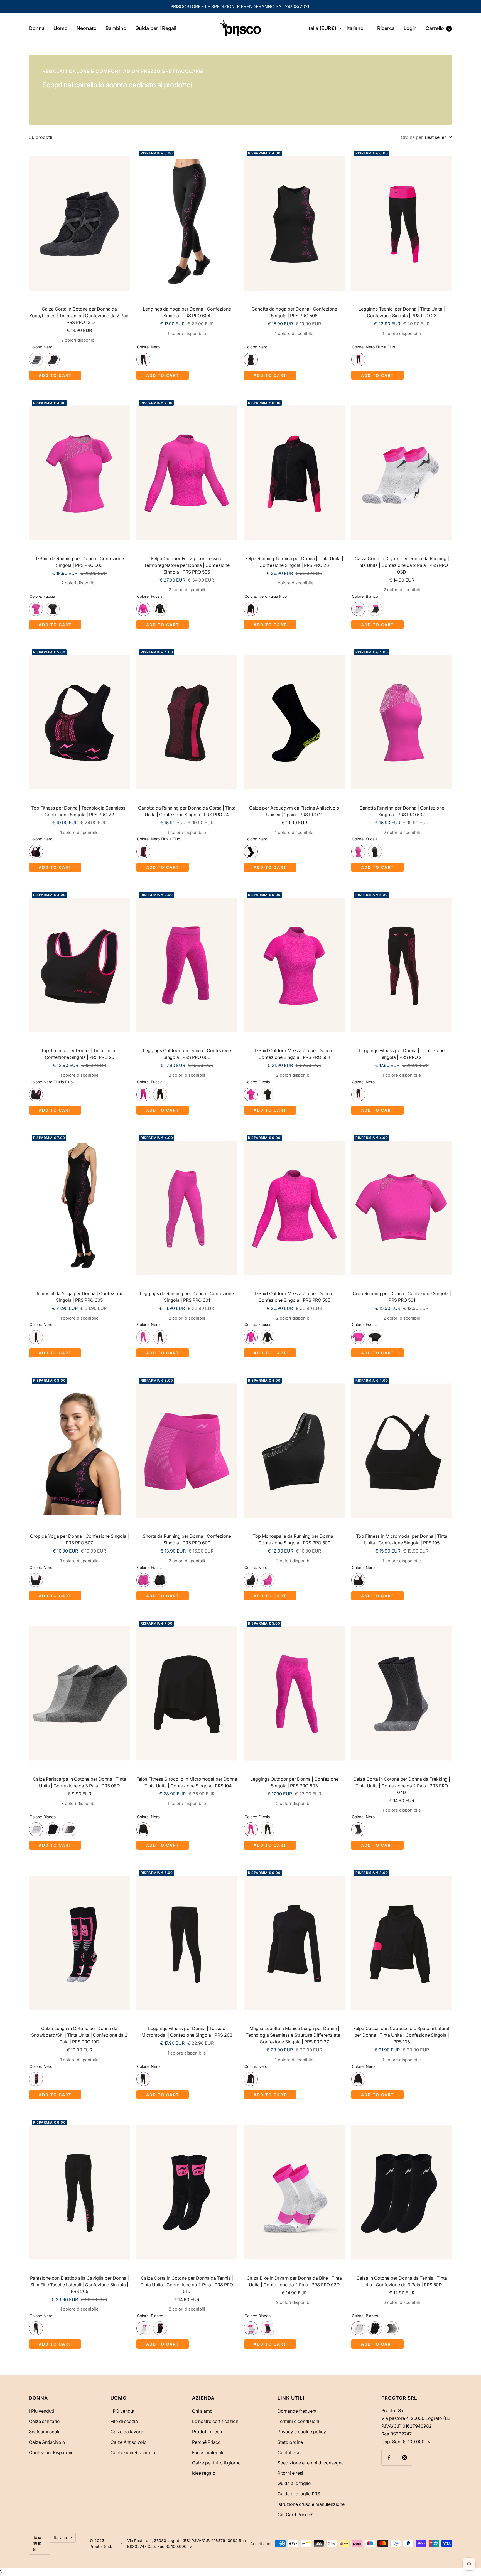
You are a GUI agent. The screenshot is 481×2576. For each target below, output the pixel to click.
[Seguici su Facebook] (389, 2458)
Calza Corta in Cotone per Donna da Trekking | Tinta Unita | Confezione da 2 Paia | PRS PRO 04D (402, 1786)
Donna (37, 28)
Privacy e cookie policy (302, 2432)
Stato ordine (290, 2442)
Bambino (116, 28)
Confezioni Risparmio (51, 2452)
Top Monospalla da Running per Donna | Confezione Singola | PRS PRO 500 (294, 1539)
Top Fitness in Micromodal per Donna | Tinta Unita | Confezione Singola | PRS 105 (402, 1539)
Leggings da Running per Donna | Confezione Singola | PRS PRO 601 (187, 1297)
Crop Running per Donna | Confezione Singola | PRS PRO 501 (402, 1297)
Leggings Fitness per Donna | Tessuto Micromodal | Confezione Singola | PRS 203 (187, 2032)
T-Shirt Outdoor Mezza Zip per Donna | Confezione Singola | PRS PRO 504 (294, 1054)
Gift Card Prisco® (295, 2515)
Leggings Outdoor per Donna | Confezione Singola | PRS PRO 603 (294, 1782)
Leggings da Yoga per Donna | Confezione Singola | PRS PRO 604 (187, 312)
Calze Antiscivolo (47, 2442)
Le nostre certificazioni (216, 2421)
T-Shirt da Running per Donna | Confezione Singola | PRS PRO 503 (79, 562)
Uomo (61, 28)
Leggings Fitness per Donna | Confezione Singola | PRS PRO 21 (402, 1054)
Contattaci (288, 2452)
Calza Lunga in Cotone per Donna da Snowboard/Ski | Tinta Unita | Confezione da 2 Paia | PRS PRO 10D (79, 2035)
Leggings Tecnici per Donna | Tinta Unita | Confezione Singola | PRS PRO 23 (402, 312)
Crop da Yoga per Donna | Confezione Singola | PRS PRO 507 (79, 1539)
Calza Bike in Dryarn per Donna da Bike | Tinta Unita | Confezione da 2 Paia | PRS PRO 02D (294, 2281)
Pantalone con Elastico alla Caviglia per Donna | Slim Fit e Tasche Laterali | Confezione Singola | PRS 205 (79, 2285)
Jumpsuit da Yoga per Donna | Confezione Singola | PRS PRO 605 (79, 1297)
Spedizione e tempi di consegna (311, 2463)
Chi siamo (202, 2411)
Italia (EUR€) (322, 28)
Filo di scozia (124, 2421)
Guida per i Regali (156, 28)
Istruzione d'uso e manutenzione (311, 2504)
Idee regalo (204, 2473)
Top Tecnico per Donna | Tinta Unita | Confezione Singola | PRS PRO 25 (79, 1054)
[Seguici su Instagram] (404, 2458)
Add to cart (55, 375)
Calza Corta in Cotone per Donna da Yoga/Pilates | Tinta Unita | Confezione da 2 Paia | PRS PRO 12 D (79, 316)
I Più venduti (41, 2411)
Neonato (87, 28)
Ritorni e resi (290, 2473)
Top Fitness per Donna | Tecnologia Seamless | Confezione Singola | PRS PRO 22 (79, 811)
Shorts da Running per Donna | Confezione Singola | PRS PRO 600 (187, 1539)
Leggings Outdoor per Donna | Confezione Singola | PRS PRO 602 (187, 1054)
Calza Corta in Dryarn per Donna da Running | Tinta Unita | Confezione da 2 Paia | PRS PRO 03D (402, 565)
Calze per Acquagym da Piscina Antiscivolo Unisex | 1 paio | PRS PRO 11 (294, 811)
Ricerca (386, 28)
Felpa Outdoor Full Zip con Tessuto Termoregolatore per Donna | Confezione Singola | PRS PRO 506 (187, 565)
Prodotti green (207, 2432)
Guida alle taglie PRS (299, 2494)
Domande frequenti (298, 2411)
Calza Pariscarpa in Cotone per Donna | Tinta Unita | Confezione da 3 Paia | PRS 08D (79, 1782)
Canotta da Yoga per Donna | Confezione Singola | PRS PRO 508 (294, 312)
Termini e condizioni (298, 2421)
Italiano (355, 28)
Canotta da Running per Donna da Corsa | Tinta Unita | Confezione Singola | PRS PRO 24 (187, 811)
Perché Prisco (206, 2442)
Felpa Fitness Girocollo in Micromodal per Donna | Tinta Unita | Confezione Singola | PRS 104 (187, 1782)
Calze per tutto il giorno (216, 2463)
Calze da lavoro (127, 2432)
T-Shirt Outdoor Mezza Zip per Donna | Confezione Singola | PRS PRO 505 (294, 1297)
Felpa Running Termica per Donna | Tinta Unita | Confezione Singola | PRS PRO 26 (294, 562)
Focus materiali (208, 2452)
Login (410, 28)
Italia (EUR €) (37, 2543)
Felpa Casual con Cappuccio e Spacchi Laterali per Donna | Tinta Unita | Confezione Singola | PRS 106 (402, 2035)
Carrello (438, 28)
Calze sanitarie (44, 2421)
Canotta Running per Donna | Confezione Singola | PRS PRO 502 (402, 811)
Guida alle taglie (294, 2483)
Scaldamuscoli (44, 2432)
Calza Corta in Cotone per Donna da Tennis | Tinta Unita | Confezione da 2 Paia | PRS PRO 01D (187, 2285)
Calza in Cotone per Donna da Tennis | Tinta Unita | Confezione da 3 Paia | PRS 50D (402, 2281)
